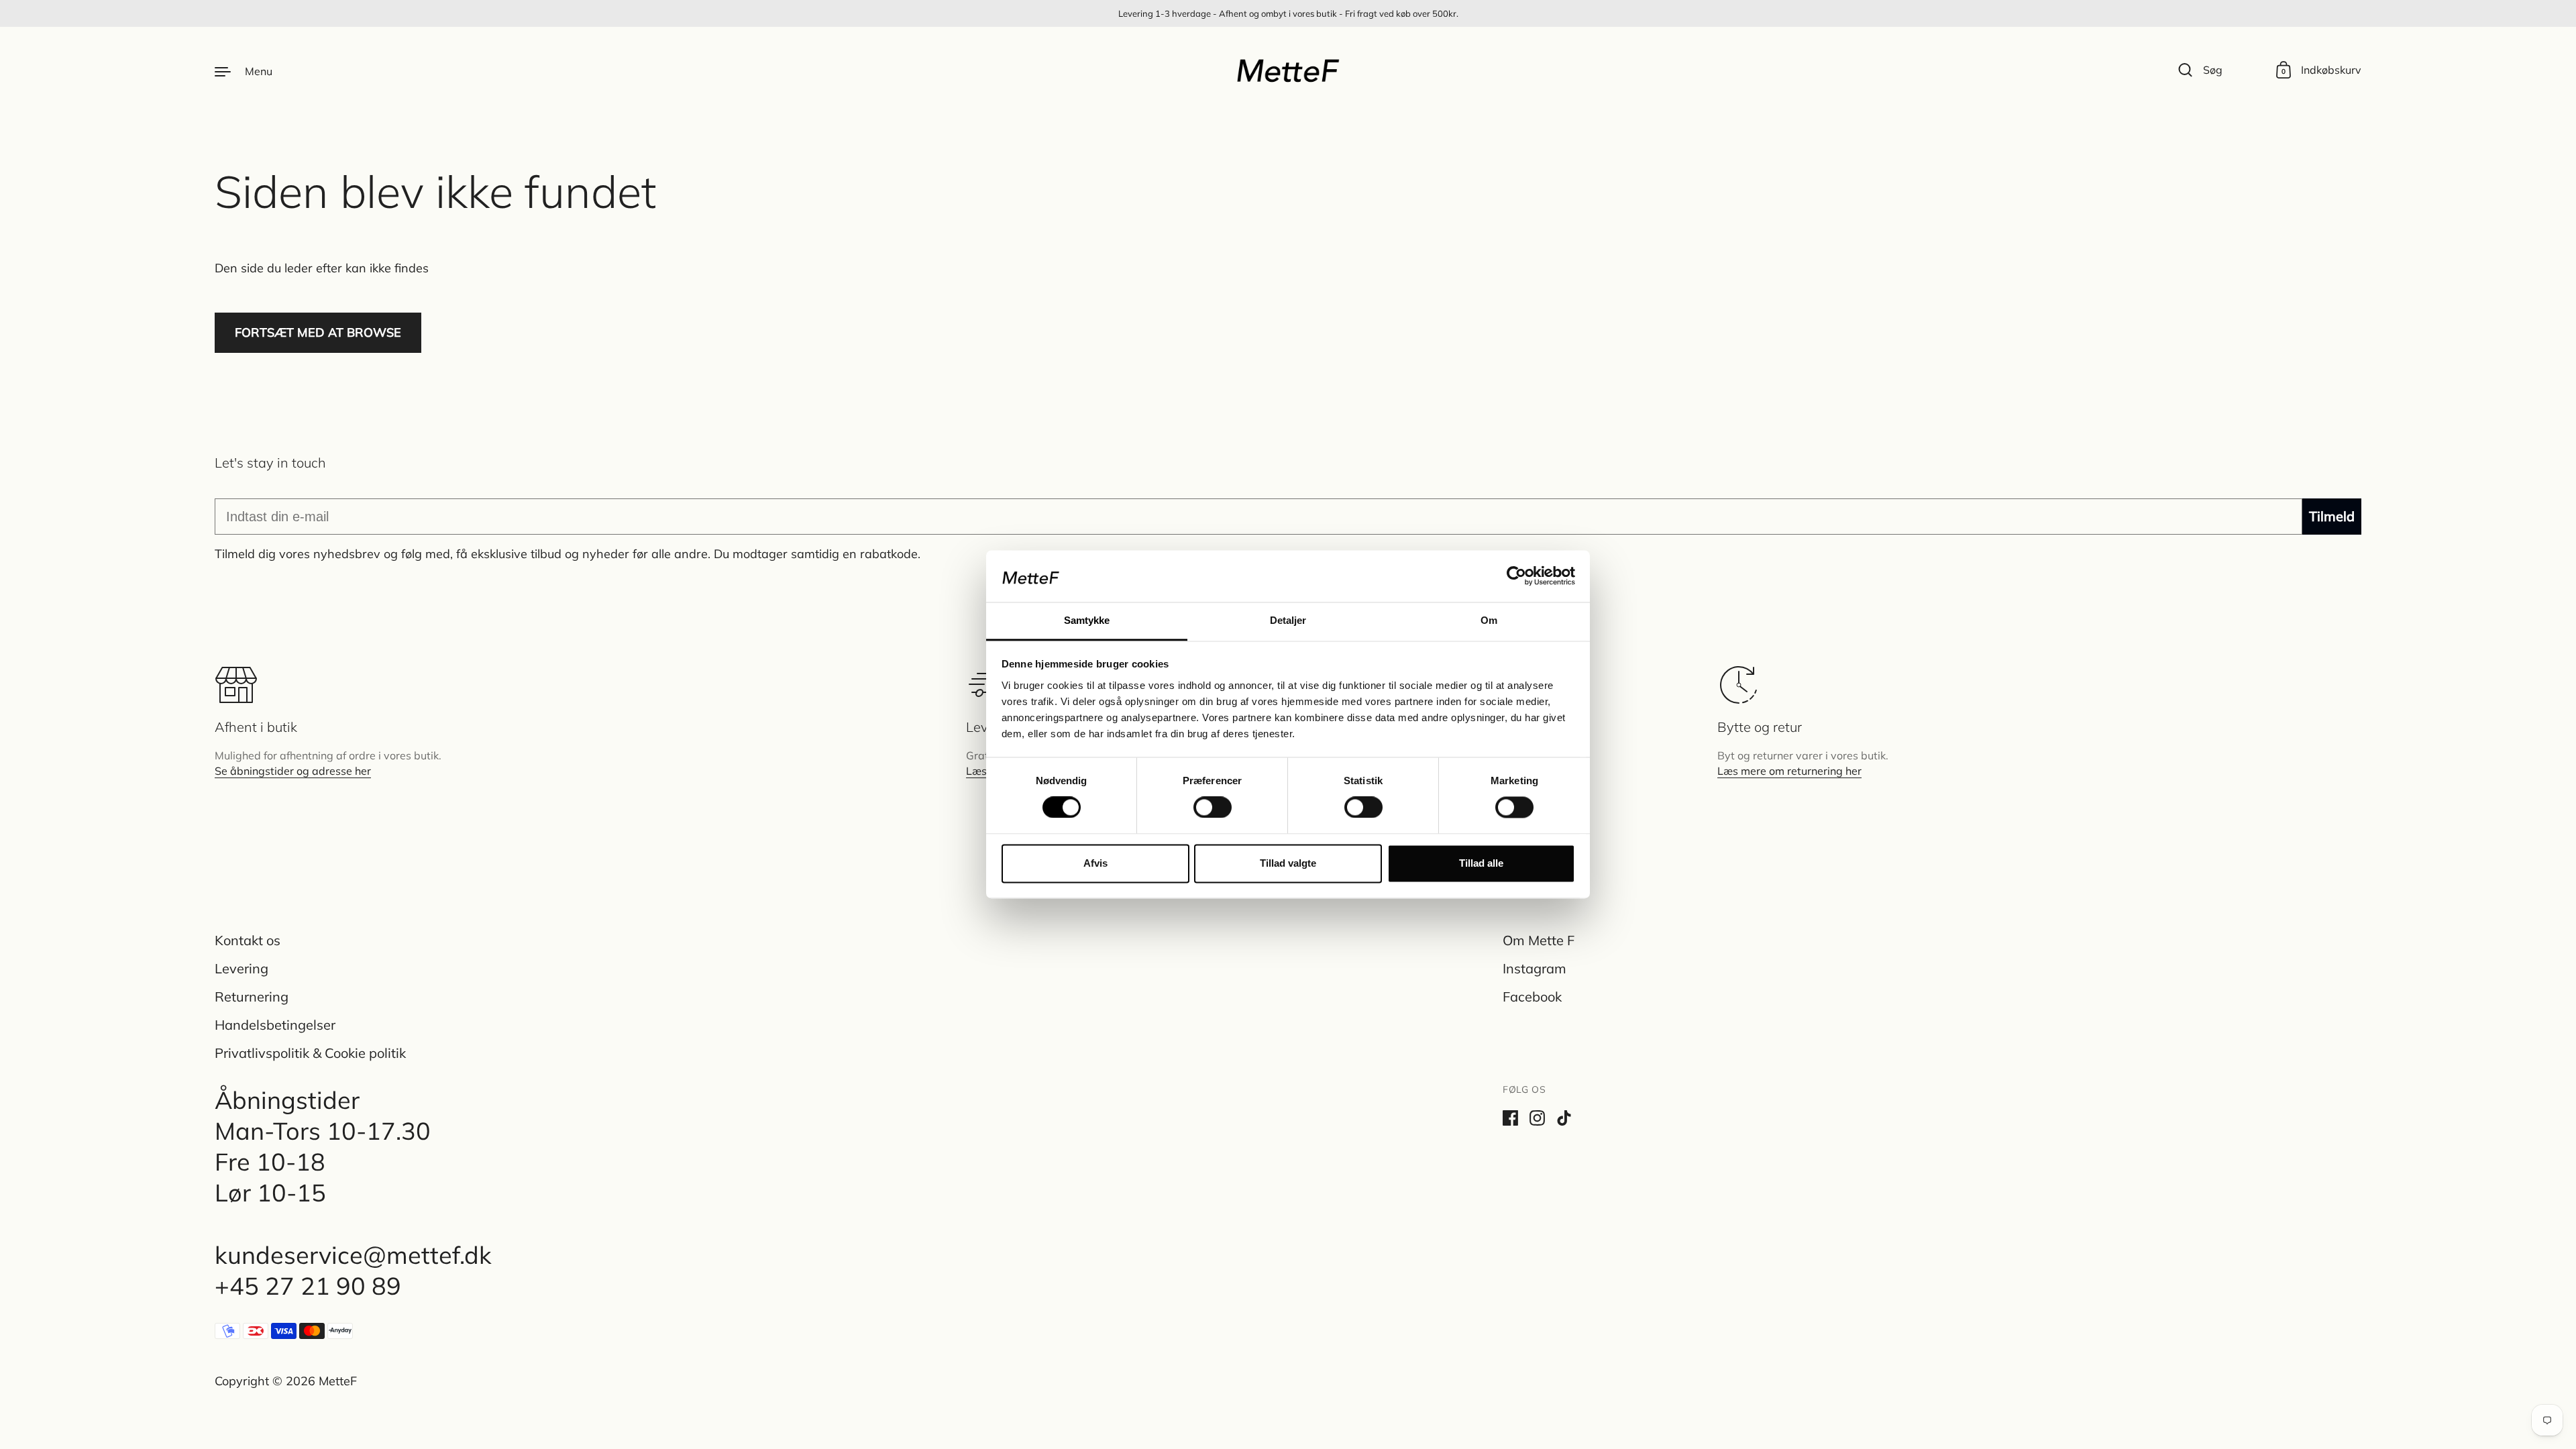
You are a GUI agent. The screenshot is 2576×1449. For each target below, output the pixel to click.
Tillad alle (1481, 863)
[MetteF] (1288, 70)
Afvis (1095, 863)
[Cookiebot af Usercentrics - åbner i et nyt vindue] (1516, 576)
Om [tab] (1489, 620)
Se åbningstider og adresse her (293, 771)
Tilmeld (2332, 516)
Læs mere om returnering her (1789, 771)
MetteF (338, 1381)
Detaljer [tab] (1288, 620)
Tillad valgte (1288, 863)
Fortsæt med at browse (318, 332)
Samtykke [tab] (1087, 620)
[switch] (1200, 804)
